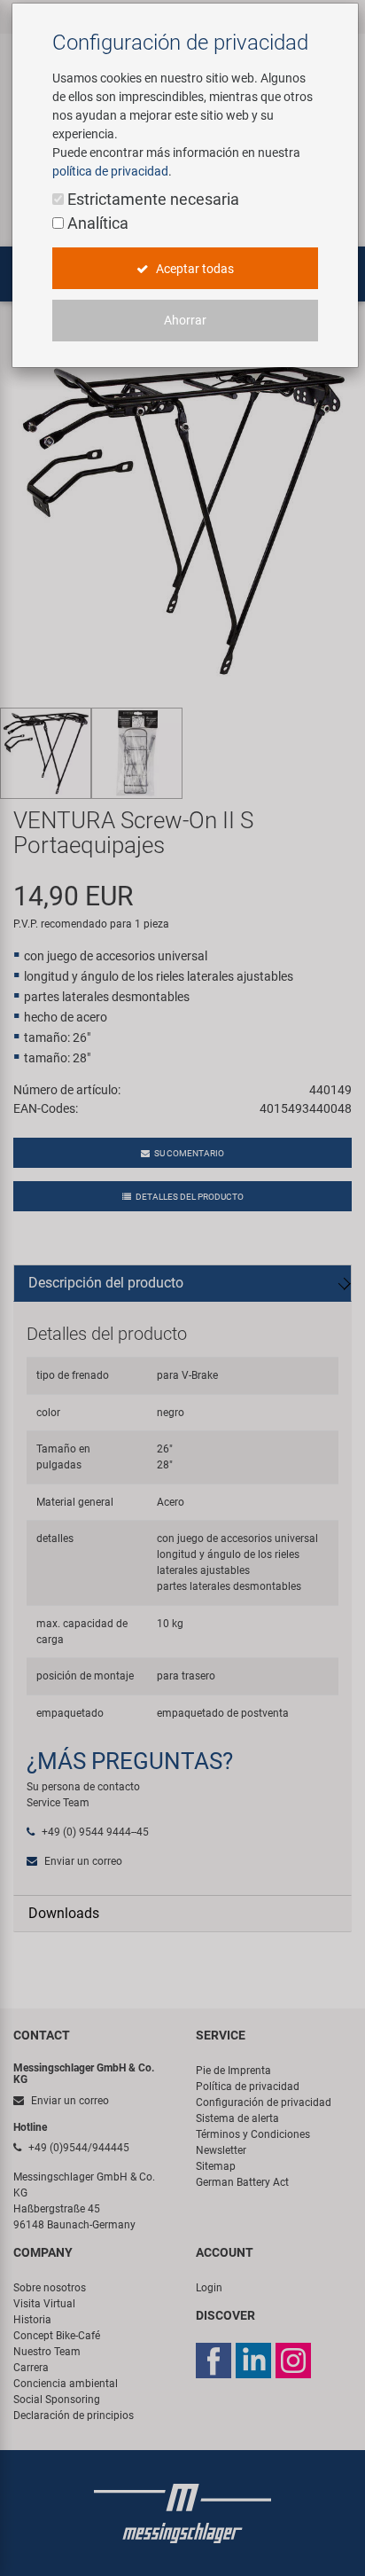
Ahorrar (185, 320)
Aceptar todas (194, 269)
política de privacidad (110, 171)
